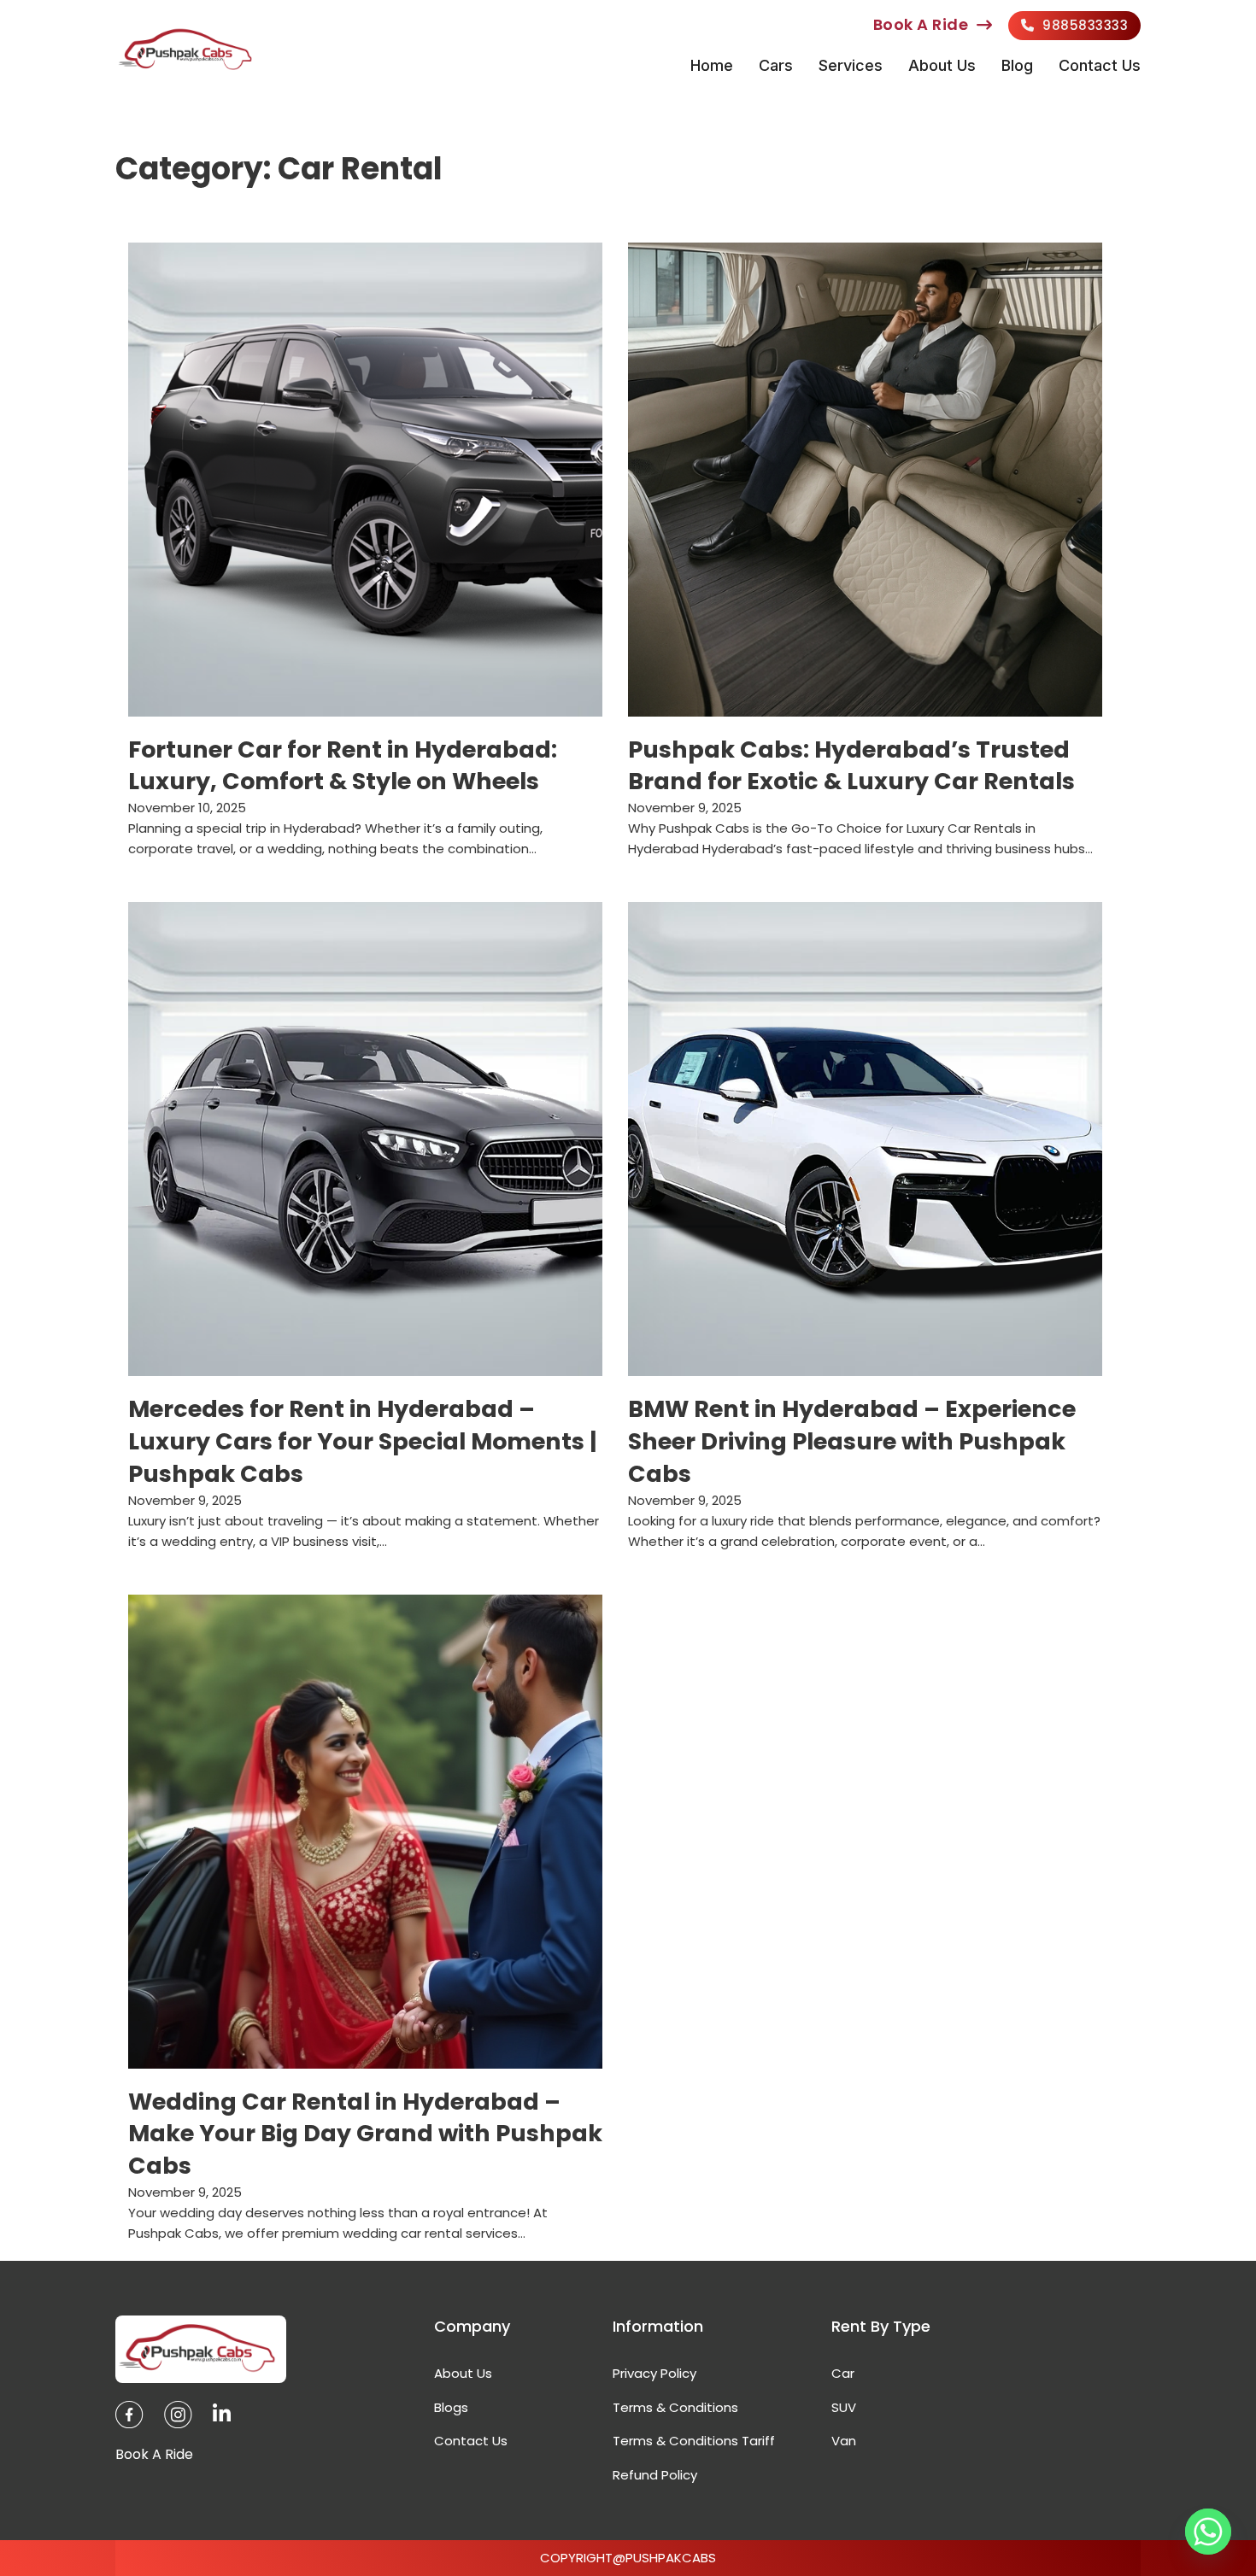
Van (844, 2441)
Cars (776, 65)
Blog (1017, 65)
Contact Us (1100, 65)
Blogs (451, 2407)
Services (851, 65)
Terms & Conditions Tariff (694, 2441)
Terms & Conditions (675, 2407)
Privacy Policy (654, 2373)
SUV (844, 2407)
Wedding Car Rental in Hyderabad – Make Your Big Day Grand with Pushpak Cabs (365, 2134)
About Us (942, 65)
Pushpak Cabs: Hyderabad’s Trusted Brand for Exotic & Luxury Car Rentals (851, 766)
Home (712, 65)
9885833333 (1085, 25)
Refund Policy (655, 2475)
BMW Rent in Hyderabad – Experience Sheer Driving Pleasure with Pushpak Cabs (852, 1441)
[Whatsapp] (1208, 2532)
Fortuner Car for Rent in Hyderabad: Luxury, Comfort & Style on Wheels (343, 766)
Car (843, 2373)
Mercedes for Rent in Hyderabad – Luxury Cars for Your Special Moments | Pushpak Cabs (362, 1441)
